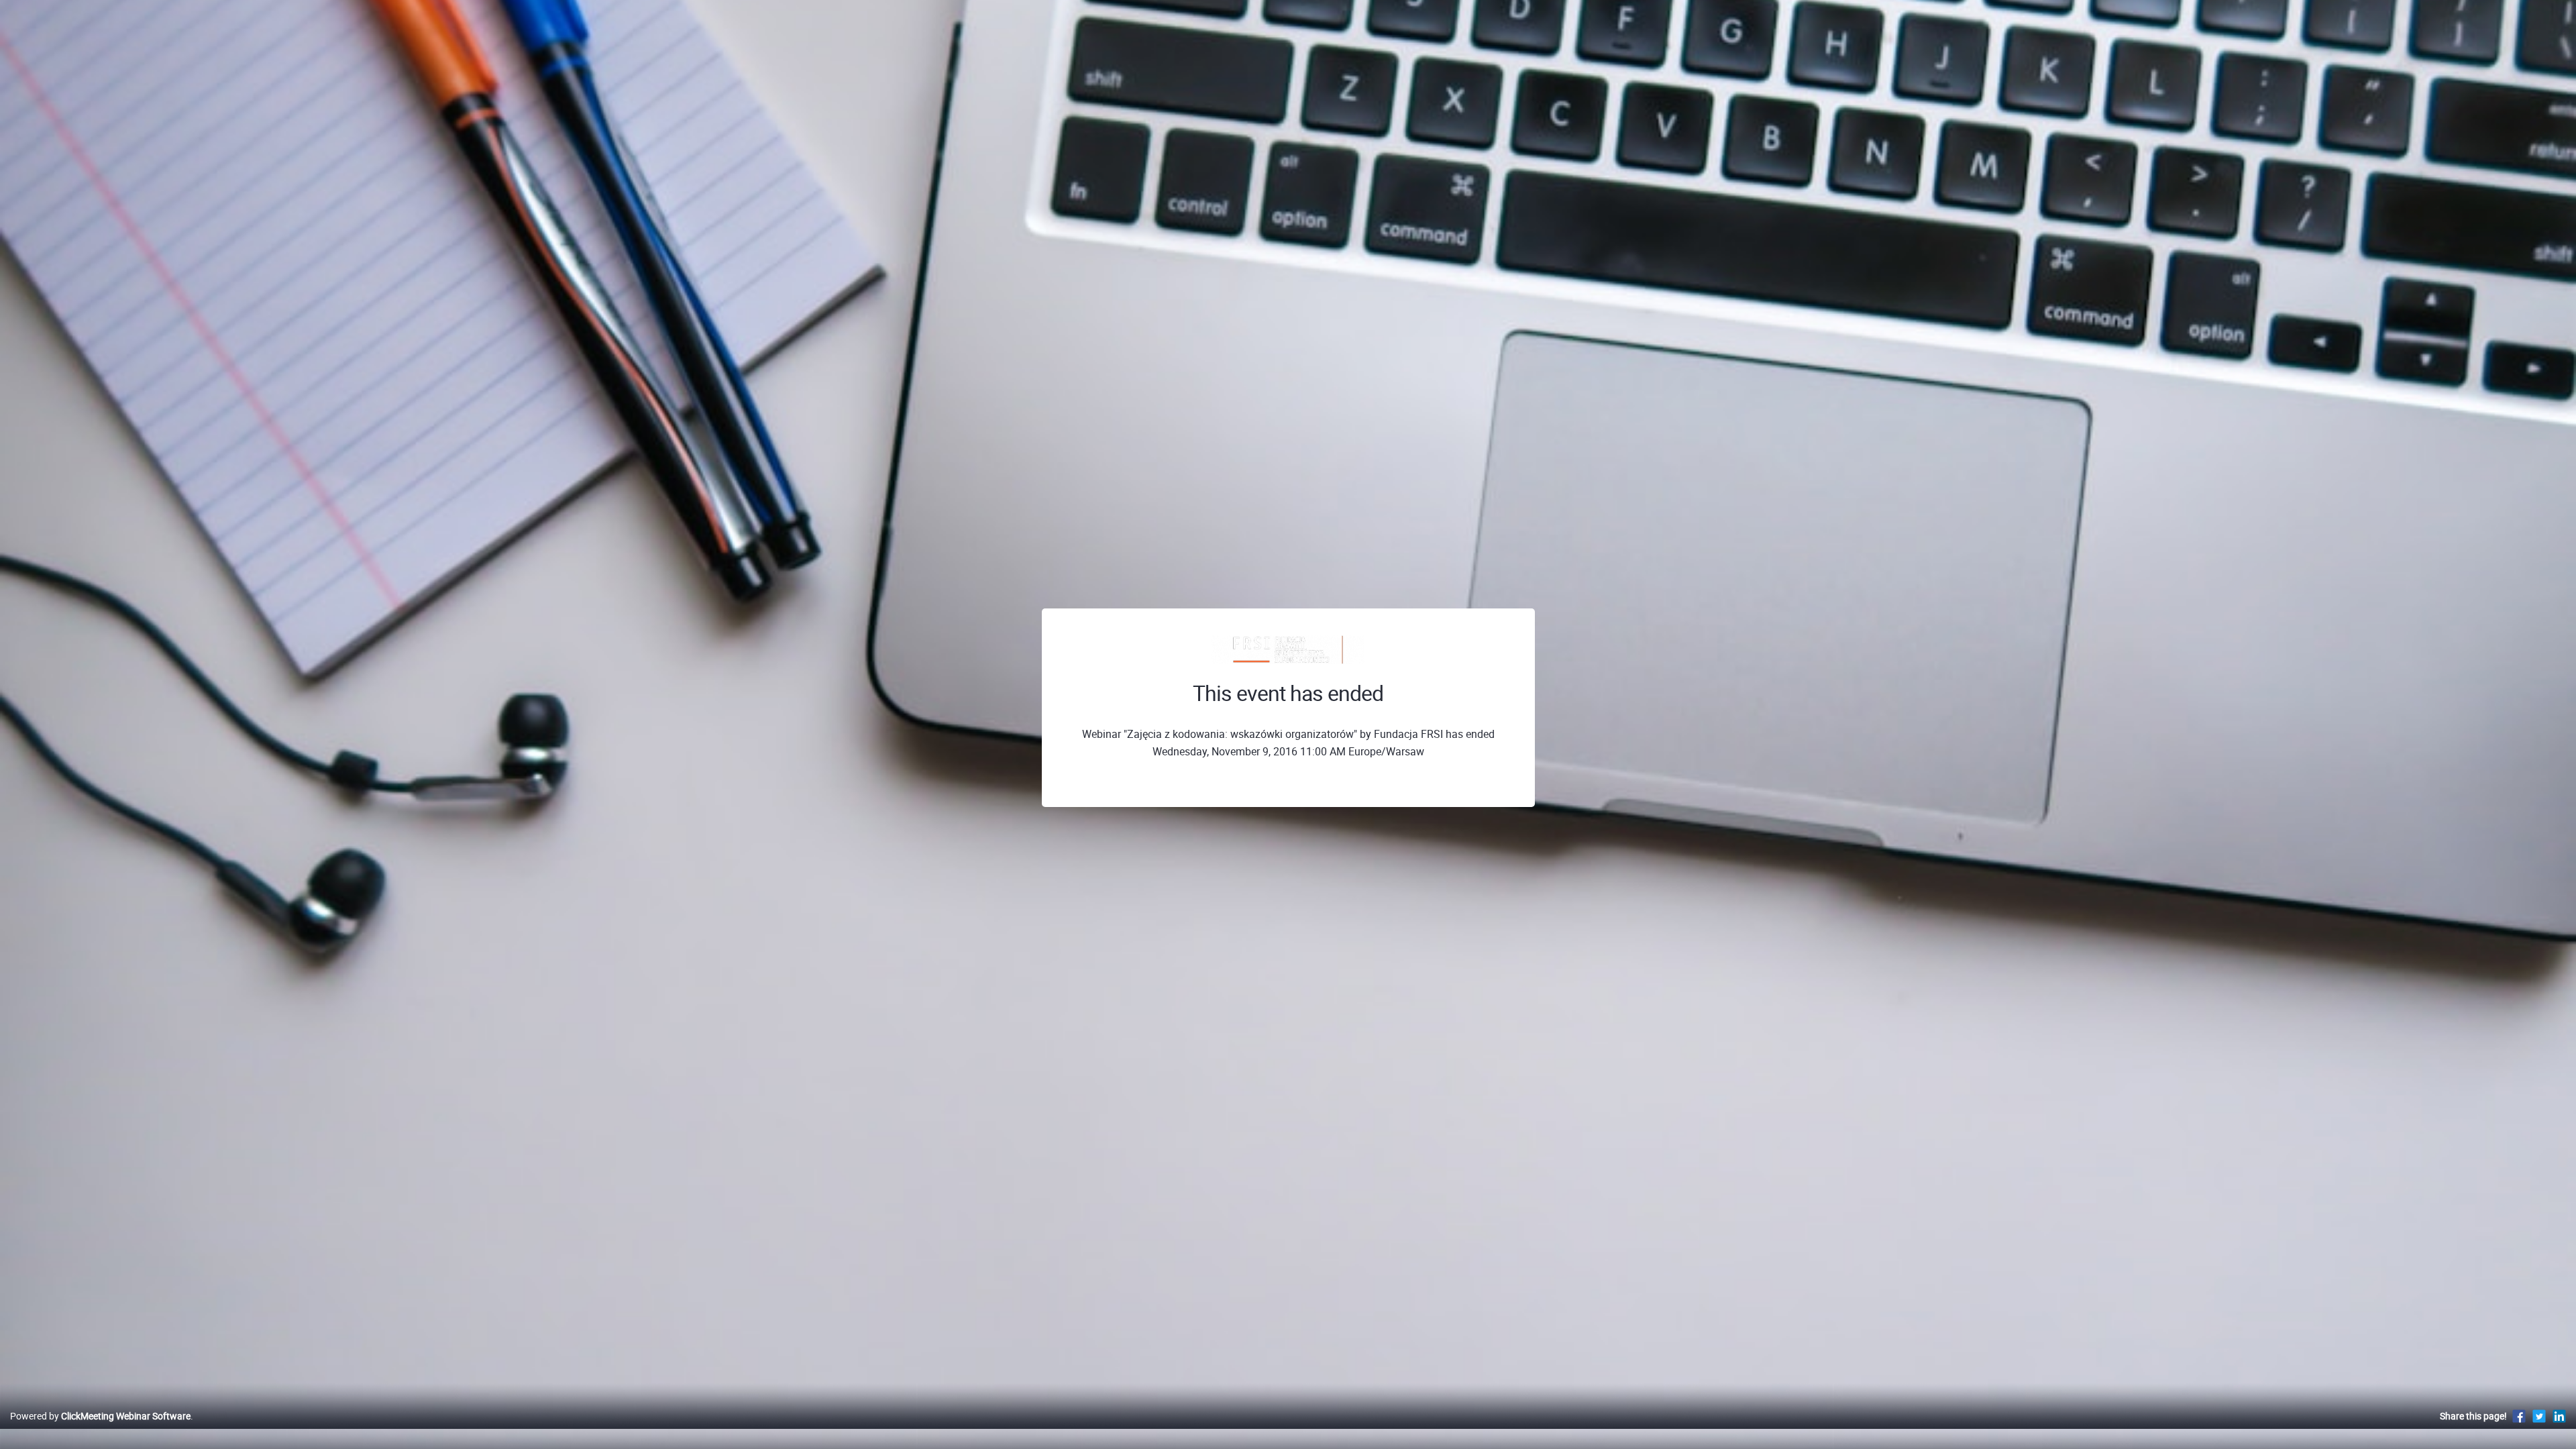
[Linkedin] (2559, 1416)
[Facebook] (2519, 1416)
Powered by (100, 1416)
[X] (2539, 1416)
